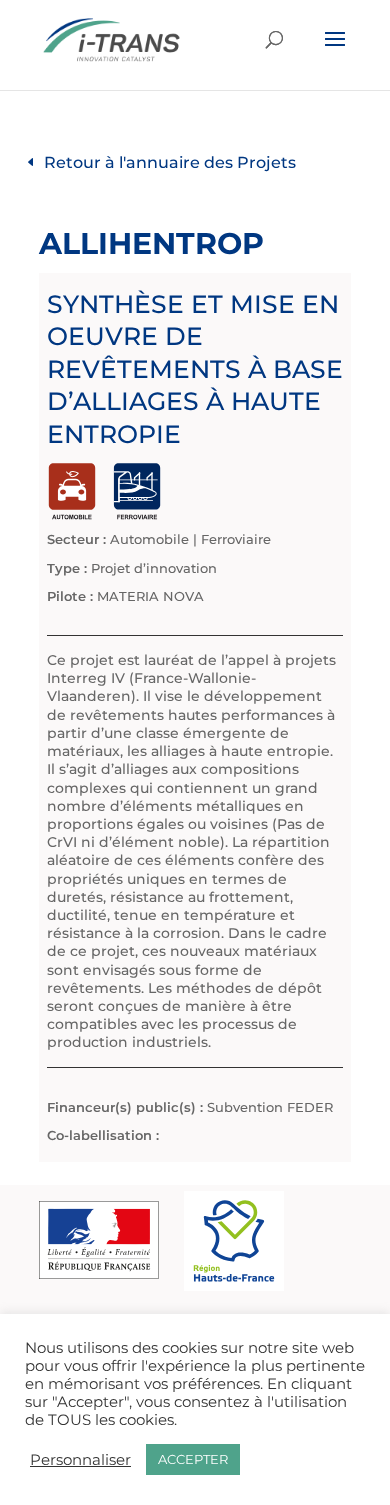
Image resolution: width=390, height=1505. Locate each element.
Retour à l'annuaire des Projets (170, 162)
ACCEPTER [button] (193, 1459)
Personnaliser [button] (80, 1460)
